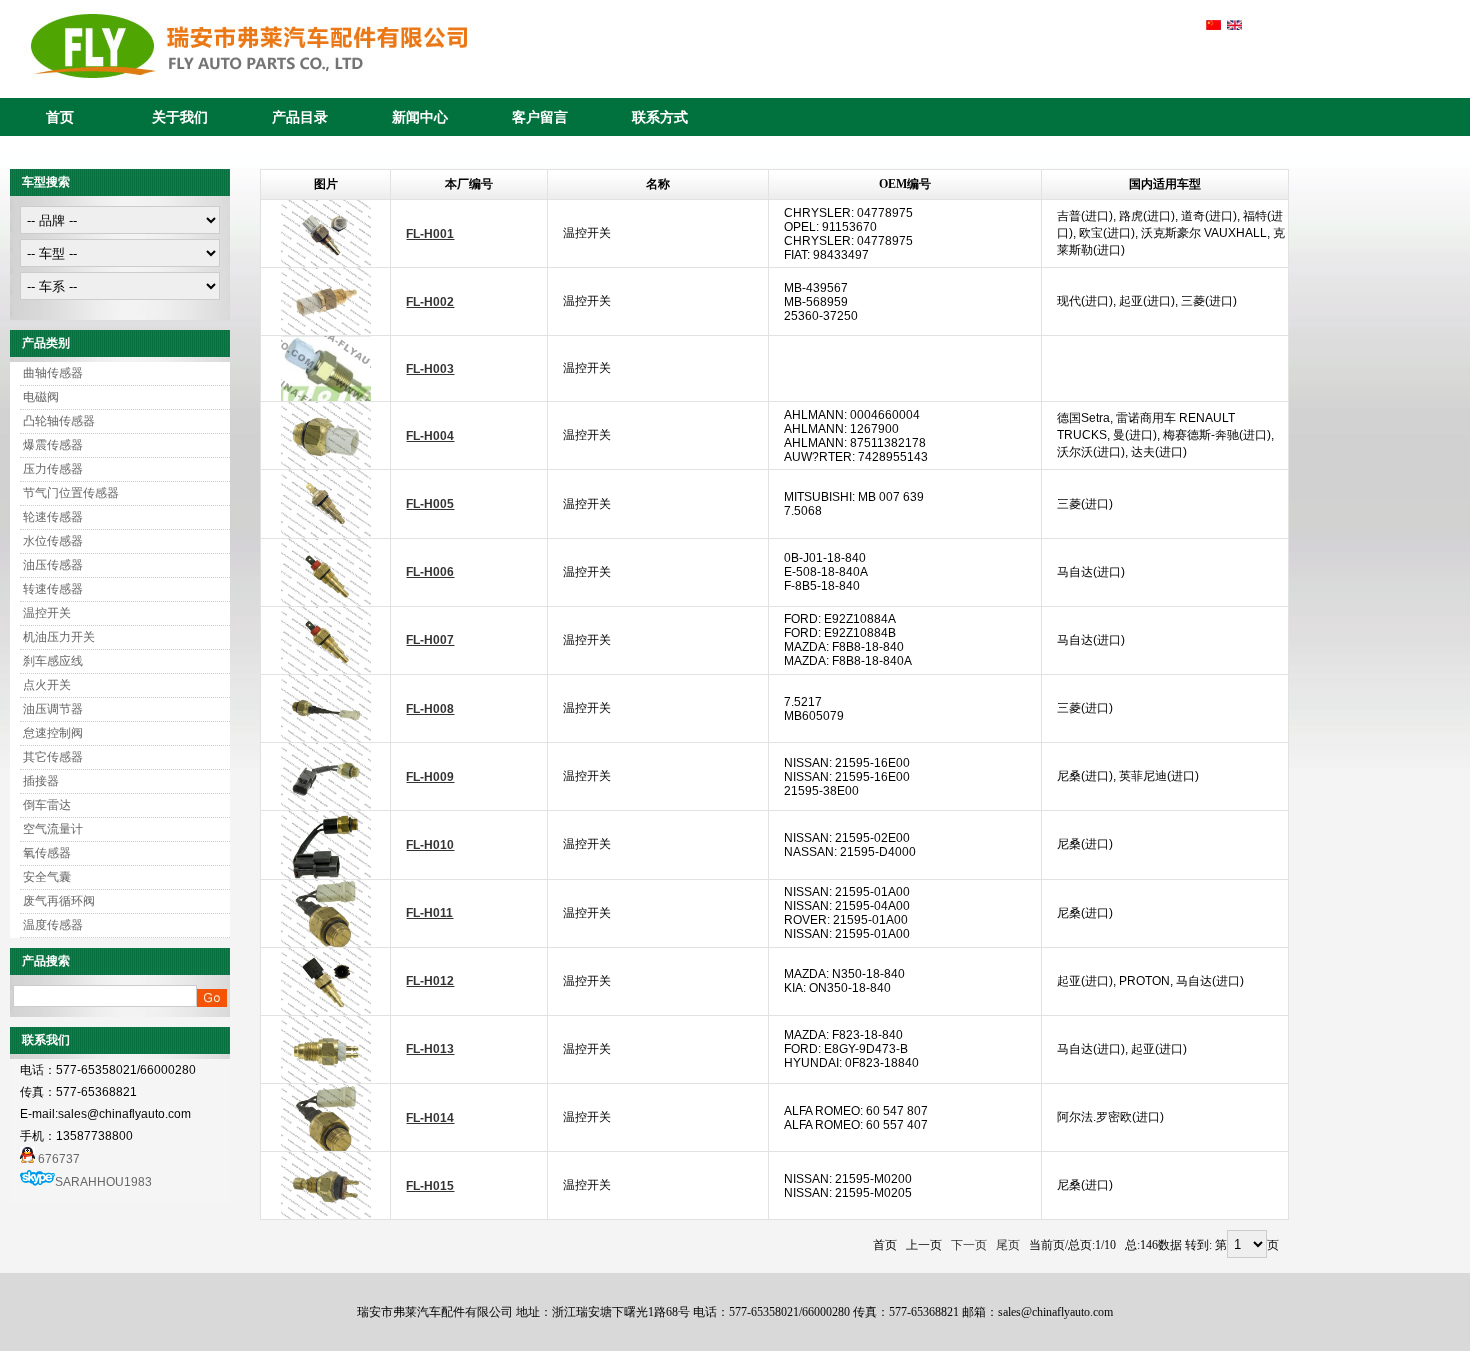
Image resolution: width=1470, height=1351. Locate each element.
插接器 (41, 781)
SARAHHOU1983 (103, 1182)
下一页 (969, 1246)
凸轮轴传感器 (59, 421)
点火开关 (47, 685)
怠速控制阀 (53, 733)
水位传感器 (53, 541)
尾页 (1008, 1246)
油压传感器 (53, 565)
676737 (57, 1159)
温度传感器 (53, 925)
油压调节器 (53, 709)
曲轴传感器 (53, 373)
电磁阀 (41, 397)
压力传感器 (53, 469)
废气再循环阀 (59, 901)
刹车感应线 (53, 661)
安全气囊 (47, 877)
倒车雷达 (47, 805)
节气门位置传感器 (71, 493)
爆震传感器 (53, 445)
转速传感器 (53, 589)
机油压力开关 (59, 637)
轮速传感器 (53, 517)
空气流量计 (53, 829)
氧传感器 (47, 853)
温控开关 (47, 613)
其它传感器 (53, 757)
